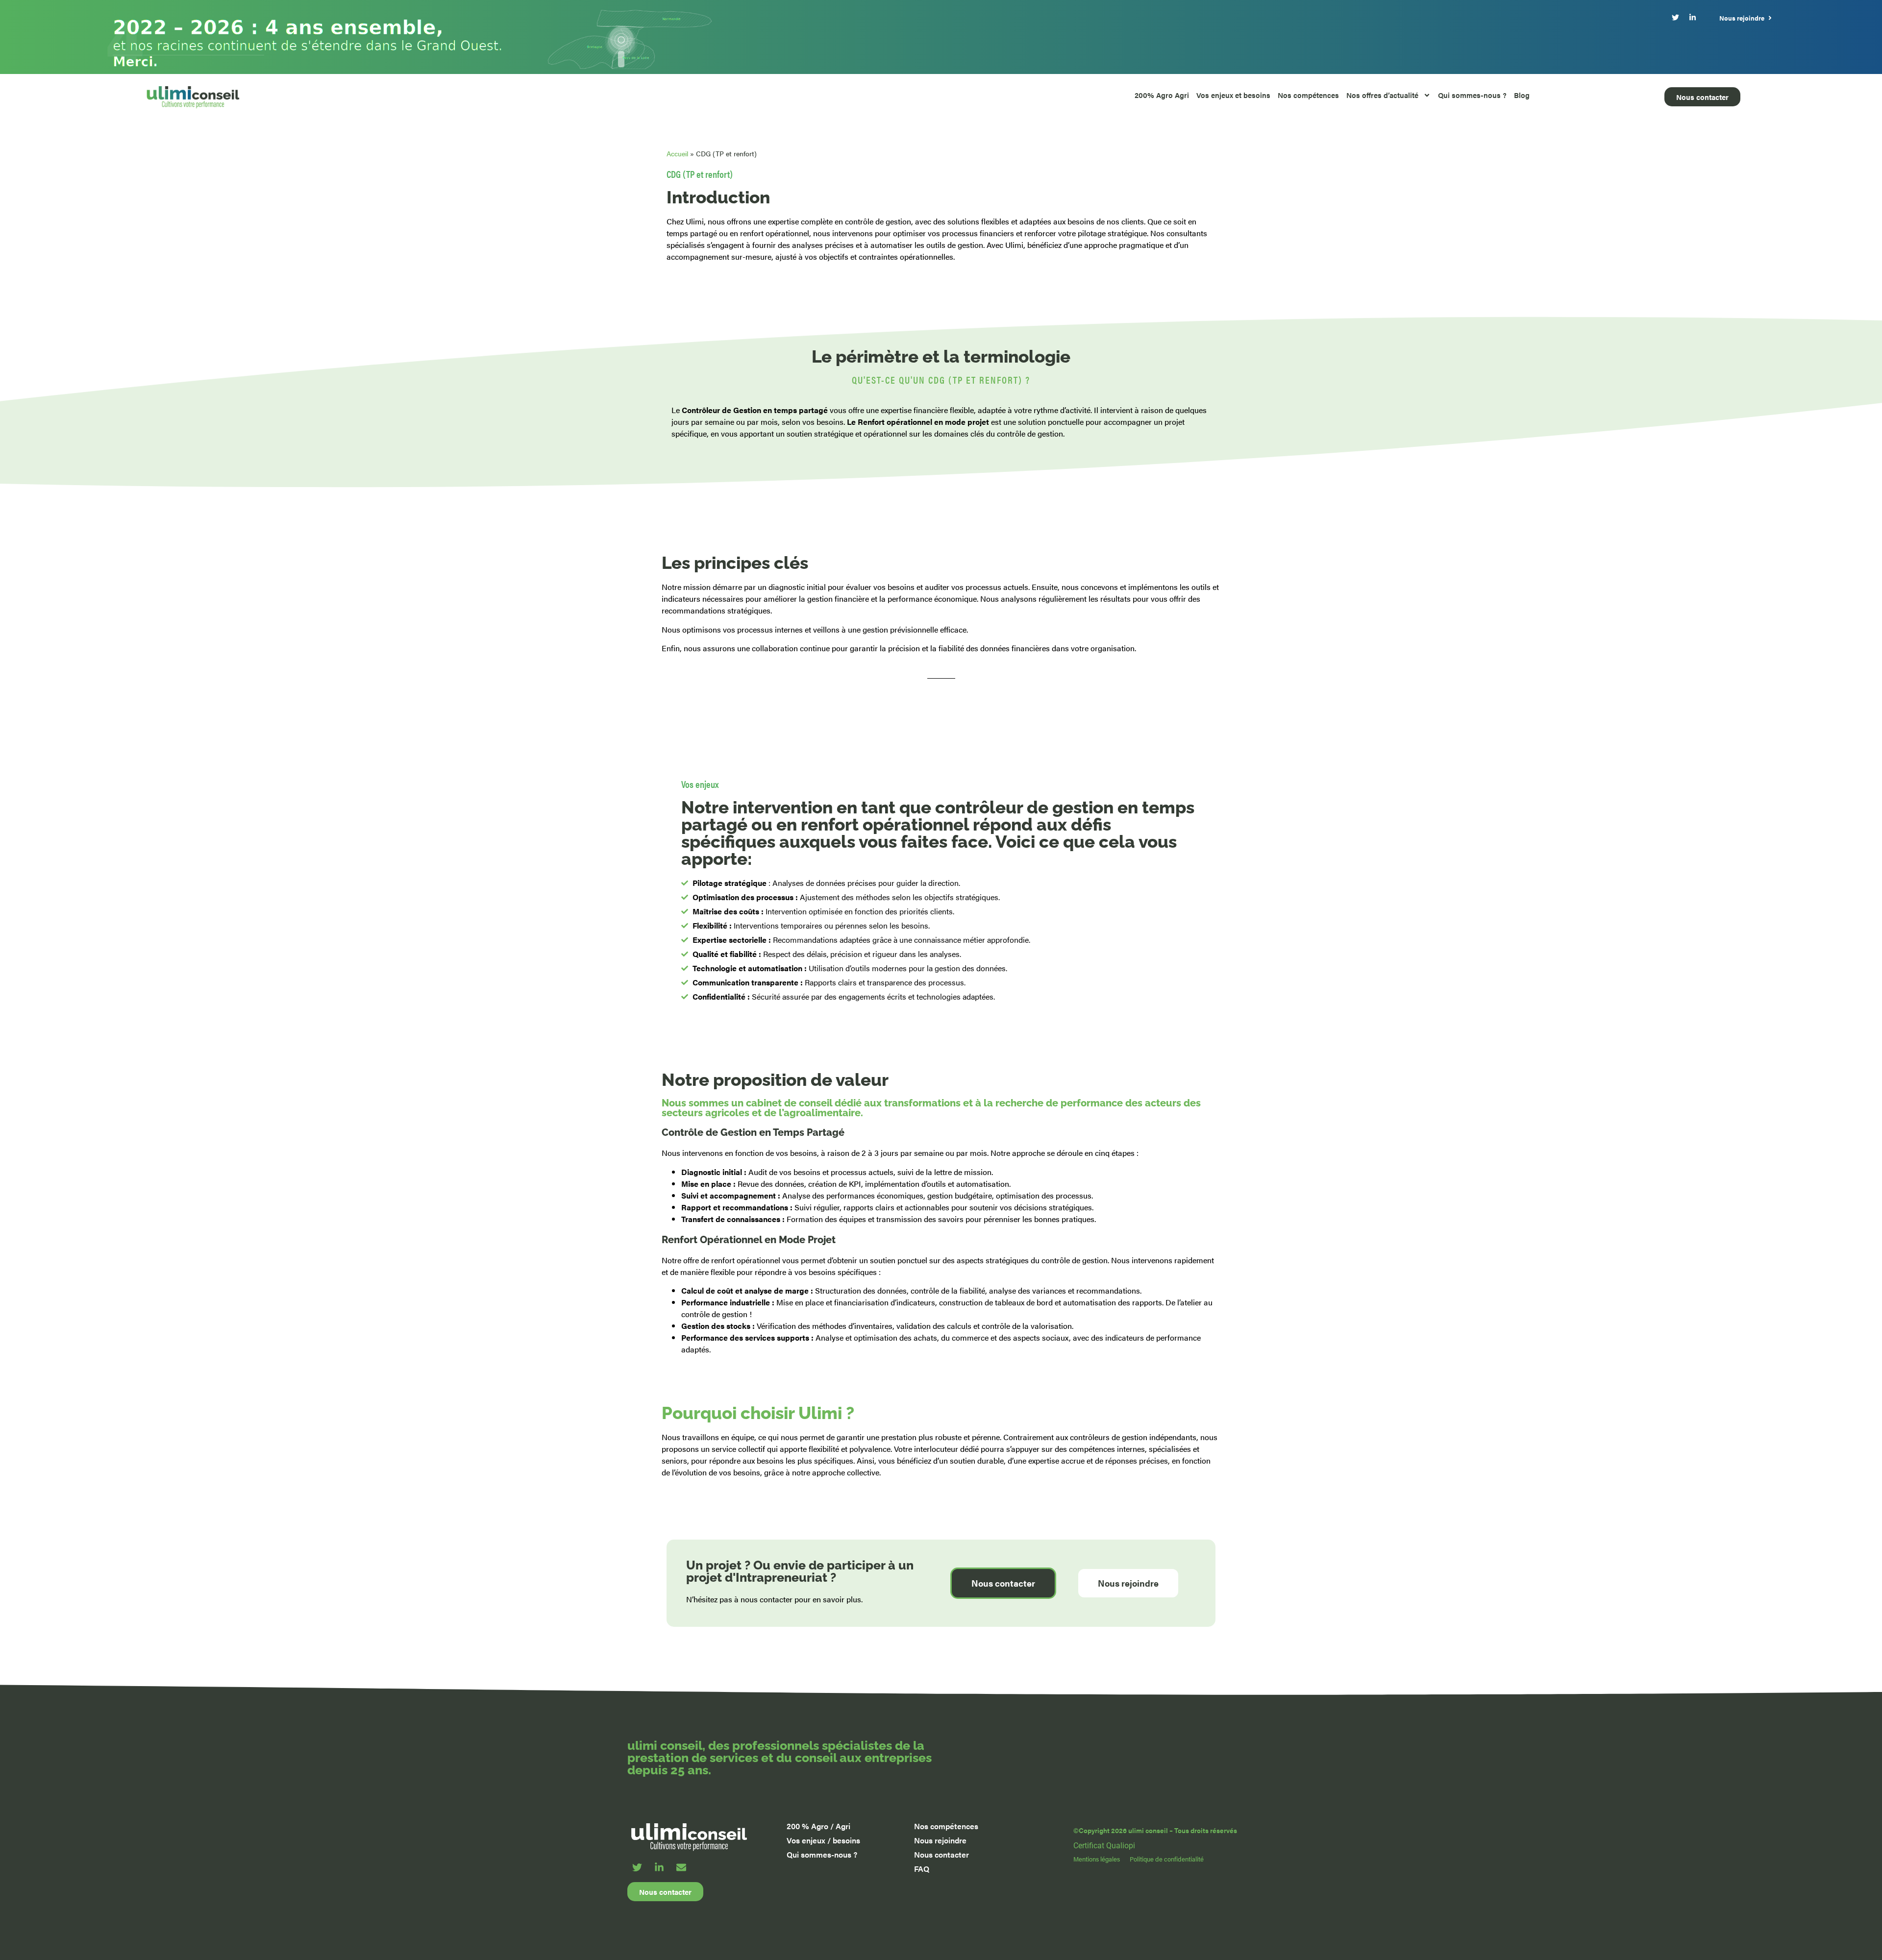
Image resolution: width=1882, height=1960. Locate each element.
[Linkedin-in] (659, 1867)
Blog (1522, 95)
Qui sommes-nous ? (1472, 95)
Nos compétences (1308, 95)
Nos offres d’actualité (1382, 95)
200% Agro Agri (1162, 95)
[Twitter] (637, 1867)
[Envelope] (681, 1867)
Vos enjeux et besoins (1233, 95)
